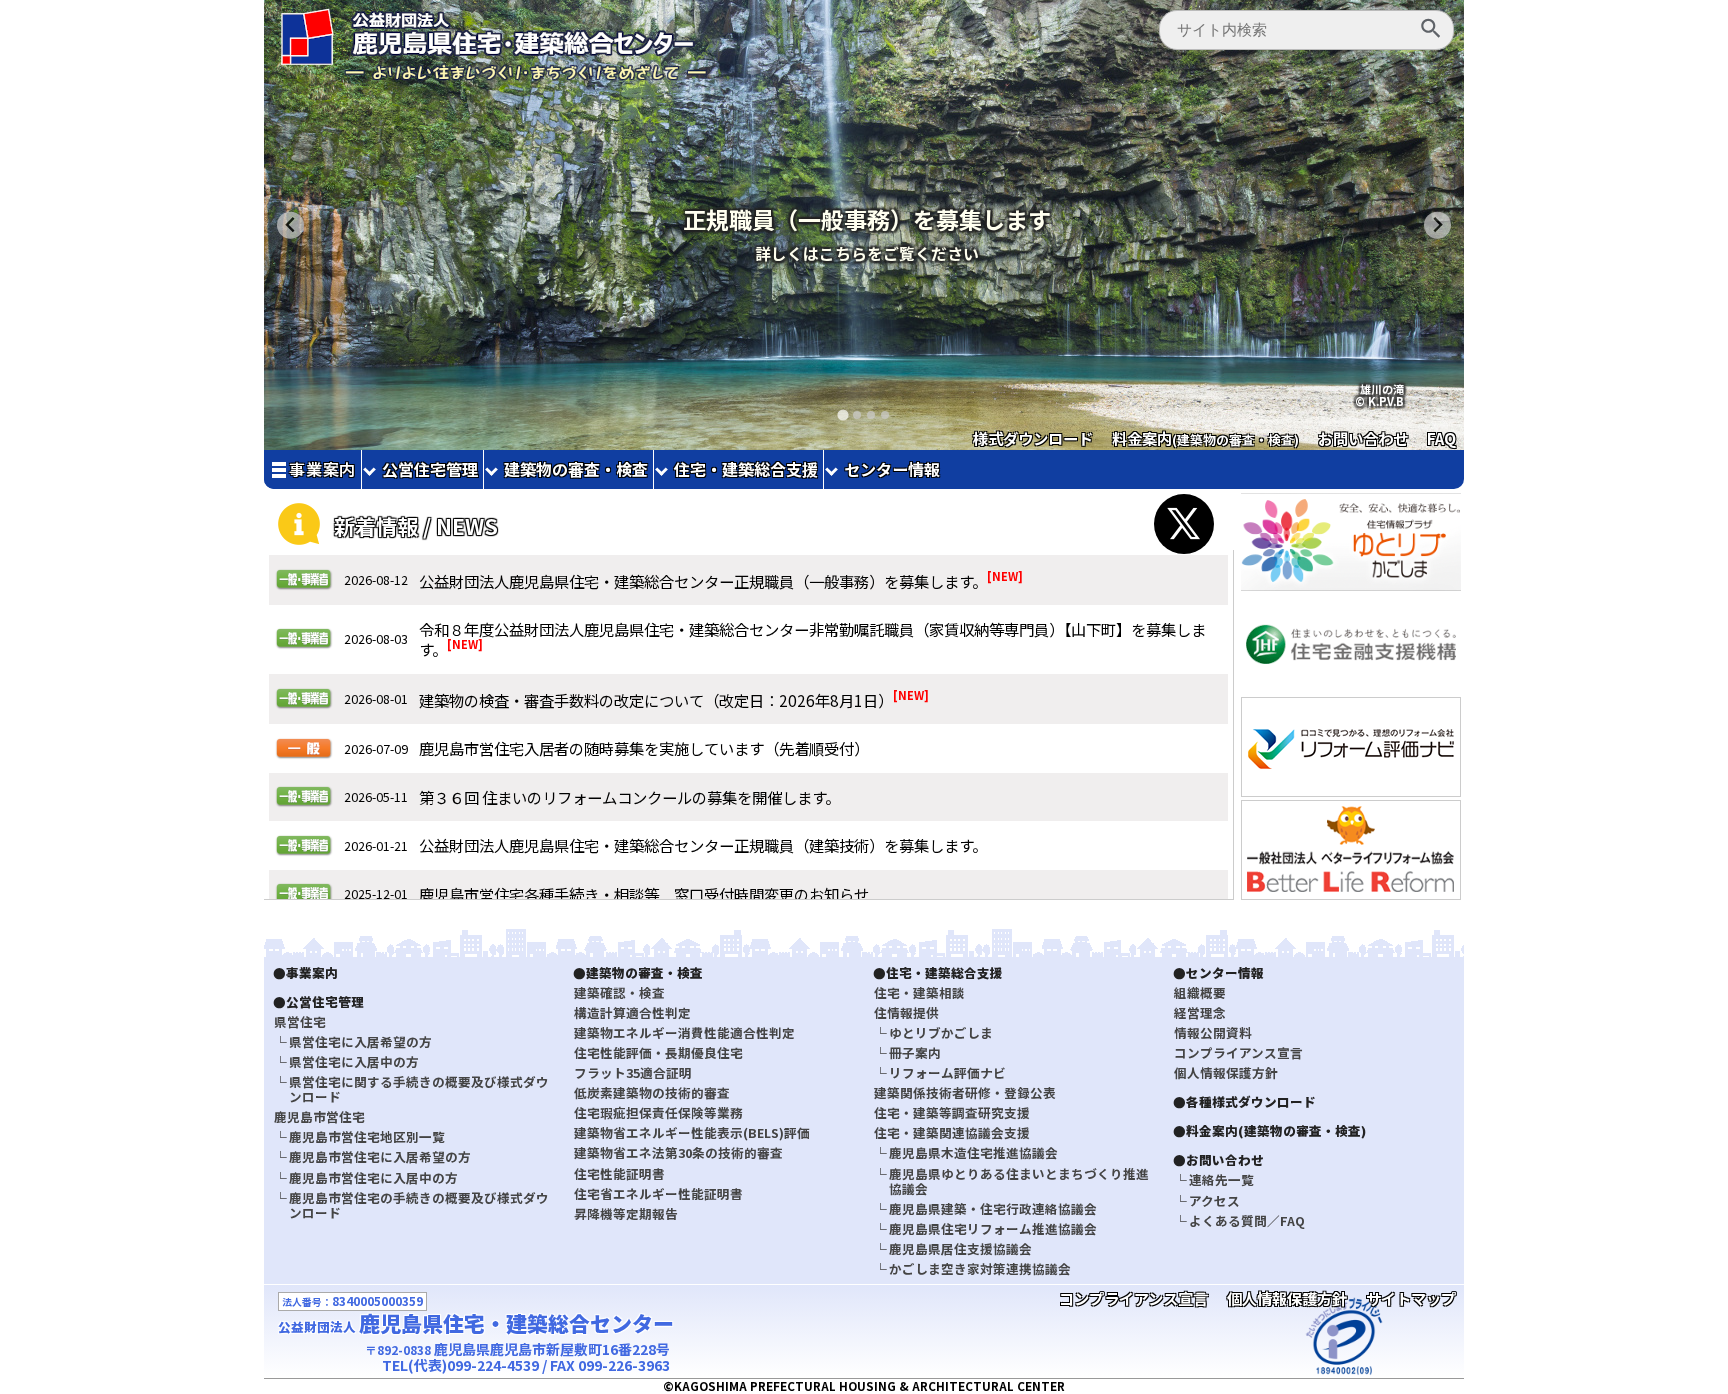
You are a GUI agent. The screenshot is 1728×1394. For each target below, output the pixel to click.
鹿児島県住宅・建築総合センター (476, 1323)
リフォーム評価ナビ (947, 1072)
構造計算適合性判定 (632, 1012)
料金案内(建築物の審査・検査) (1276, 1130)
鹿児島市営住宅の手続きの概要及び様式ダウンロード (419, 1205)
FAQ (1441, 438)
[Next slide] (1437, 225)
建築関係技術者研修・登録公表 (965, 1092)
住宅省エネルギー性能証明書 (658, 1193)
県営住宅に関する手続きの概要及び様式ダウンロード (419, 1089)
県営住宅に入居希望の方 (360, 1041)
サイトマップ (1411, 1298)
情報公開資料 (1213, 1032)
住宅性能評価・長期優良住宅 (658, 1052)
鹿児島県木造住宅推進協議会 (973, 1152)
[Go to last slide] (290, 225)
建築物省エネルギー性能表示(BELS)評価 (692, 1132)
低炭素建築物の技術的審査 (652, 1092)
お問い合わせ (1363, 438)
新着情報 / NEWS (416, 526)
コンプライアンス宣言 (1238, 1052)
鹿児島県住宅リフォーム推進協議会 (993, 1228)
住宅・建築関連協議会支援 (952, 1132)
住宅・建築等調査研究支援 (952, 1112)
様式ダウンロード (1033, 438)
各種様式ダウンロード (1251, 1101)
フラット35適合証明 (633, 1072)
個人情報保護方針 (1226, 1072)
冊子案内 (915, 1052)
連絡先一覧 (1221, 1179)
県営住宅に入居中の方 (354, 1061)
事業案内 (322, 469)
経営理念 (1200, 1012)
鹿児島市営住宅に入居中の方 (373, 1177)
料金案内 (1205, 438)
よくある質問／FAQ (1247, 1220)
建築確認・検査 (619, 992)
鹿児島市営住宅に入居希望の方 (380, 1156)
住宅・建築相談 (919, 992)
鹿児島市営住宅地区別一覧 (367, 1136)
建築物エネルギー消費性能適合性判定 (684, 1032)
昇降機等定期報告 (626, 1213)
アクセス (1214, 1200)
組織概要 (1200, 992)
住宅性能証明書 (619, 1173)
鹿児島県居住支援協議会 (960, 1248)
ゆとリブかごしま (941, 1032)
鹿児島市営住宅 (319, 1116)
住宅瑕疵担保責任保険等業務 (658, 1112)
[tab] (842, 414)
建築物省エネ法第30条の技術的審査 (678, 1152)
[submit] (1431, 29)
